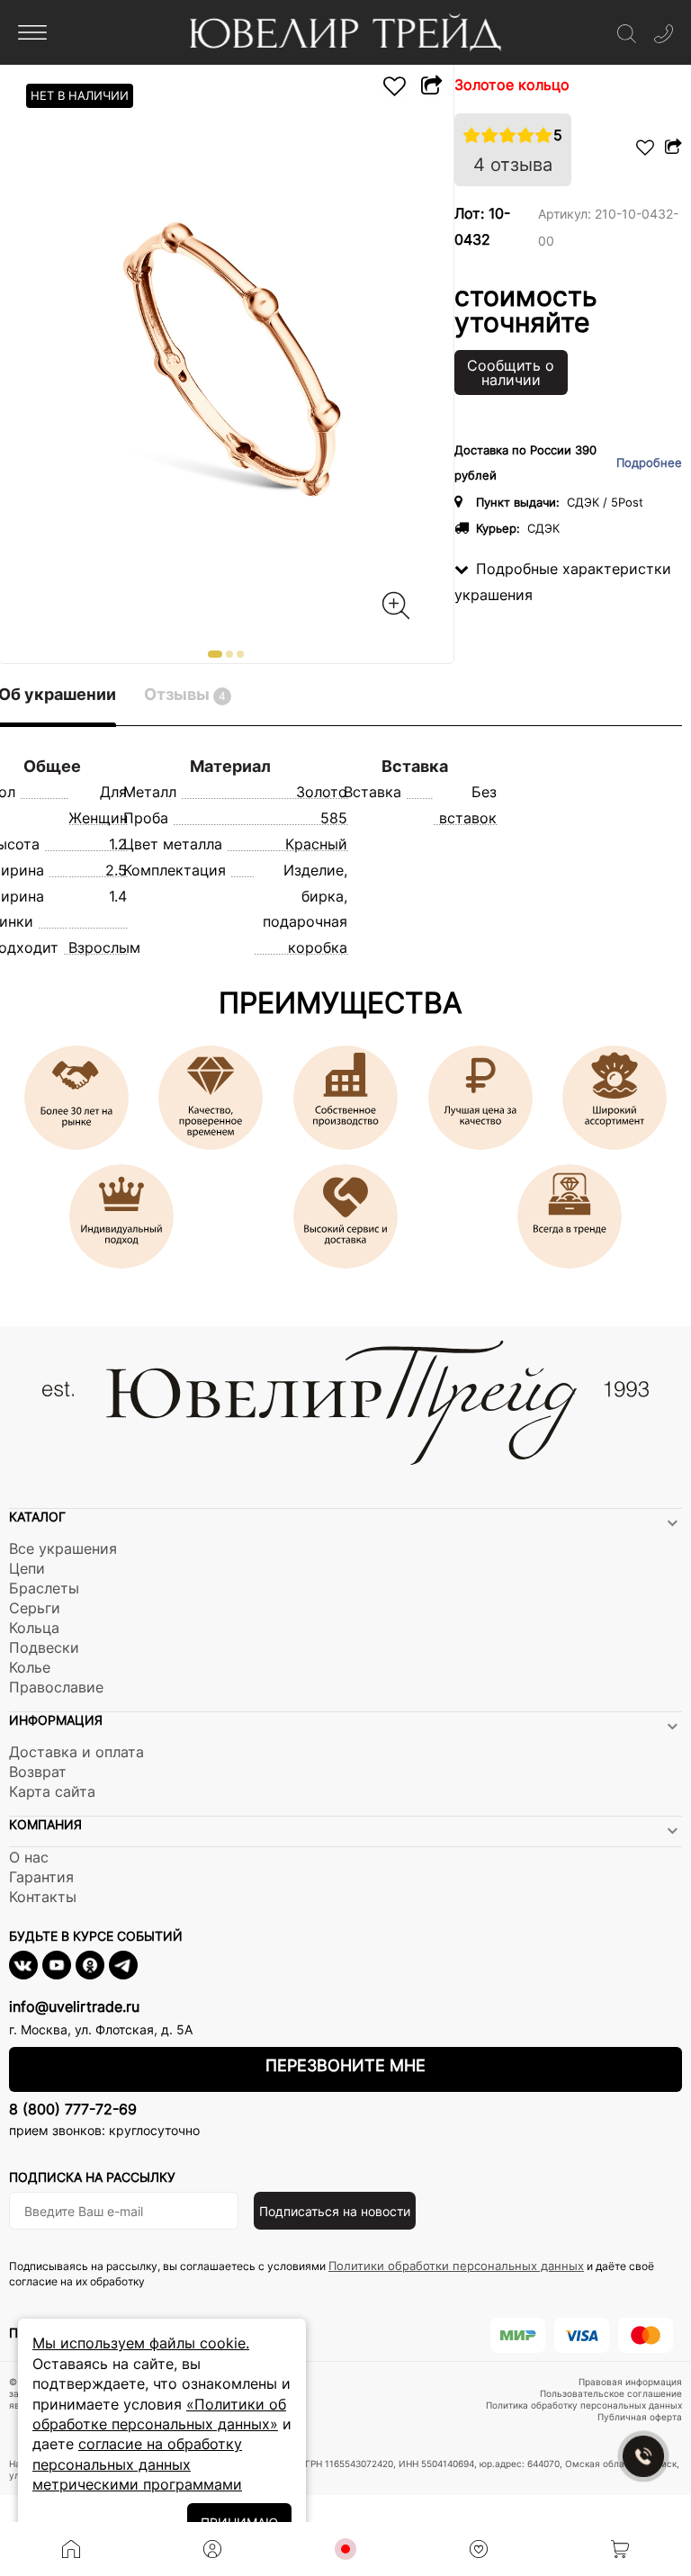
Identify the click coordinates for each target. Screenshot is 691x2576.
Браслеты (44, 1588)
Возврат (38, 1772)
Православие (56, 1687)
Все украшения (63, 1548)
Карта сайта (52, 1791)
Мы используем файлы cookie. (141, 2343)
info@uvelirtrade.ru (74, 2006)
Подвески (44, 1647)
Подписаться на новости (335, 2211)
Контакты (43, 1897)
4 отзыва (513, 165)
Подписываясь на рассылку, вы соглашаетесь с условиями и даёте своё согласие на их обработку (332, 2273)
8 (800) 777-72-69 (73, 2109)
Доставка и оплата (76, 1752)
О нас (29, 1857)
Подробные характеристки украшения (563, 582)
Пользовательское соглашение (611, 2393)
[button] (215, 654)
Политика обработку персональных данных (584, 2405)
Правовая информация (630, 2382)
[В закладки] (395, 86)
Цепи (27, 1568)
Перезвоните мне (345, 2065)
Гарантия (41, 1877)
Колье (30, 1667)
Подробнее (649, 463)
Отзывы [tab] (185, 694)
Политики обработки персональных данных (456, 2266)
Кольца (34, 1628)
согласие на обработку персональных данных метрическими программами (137, 2464)
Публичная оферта (640, 2417)
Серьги (35, 1608)
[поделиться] (431, 86)
